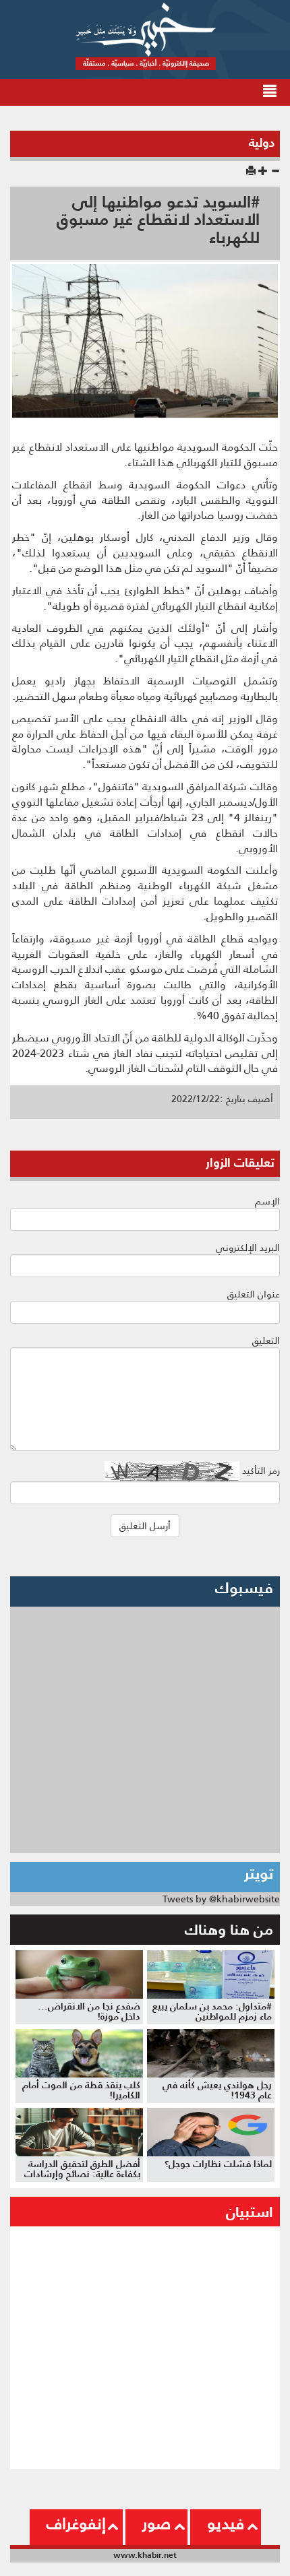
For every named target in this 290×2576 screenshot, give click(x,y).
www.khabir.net (145, 2555)
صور (156, 2523)
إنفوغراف (76, 2523)
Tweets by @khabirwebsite (221, 1899)
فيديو (226, 2523)
